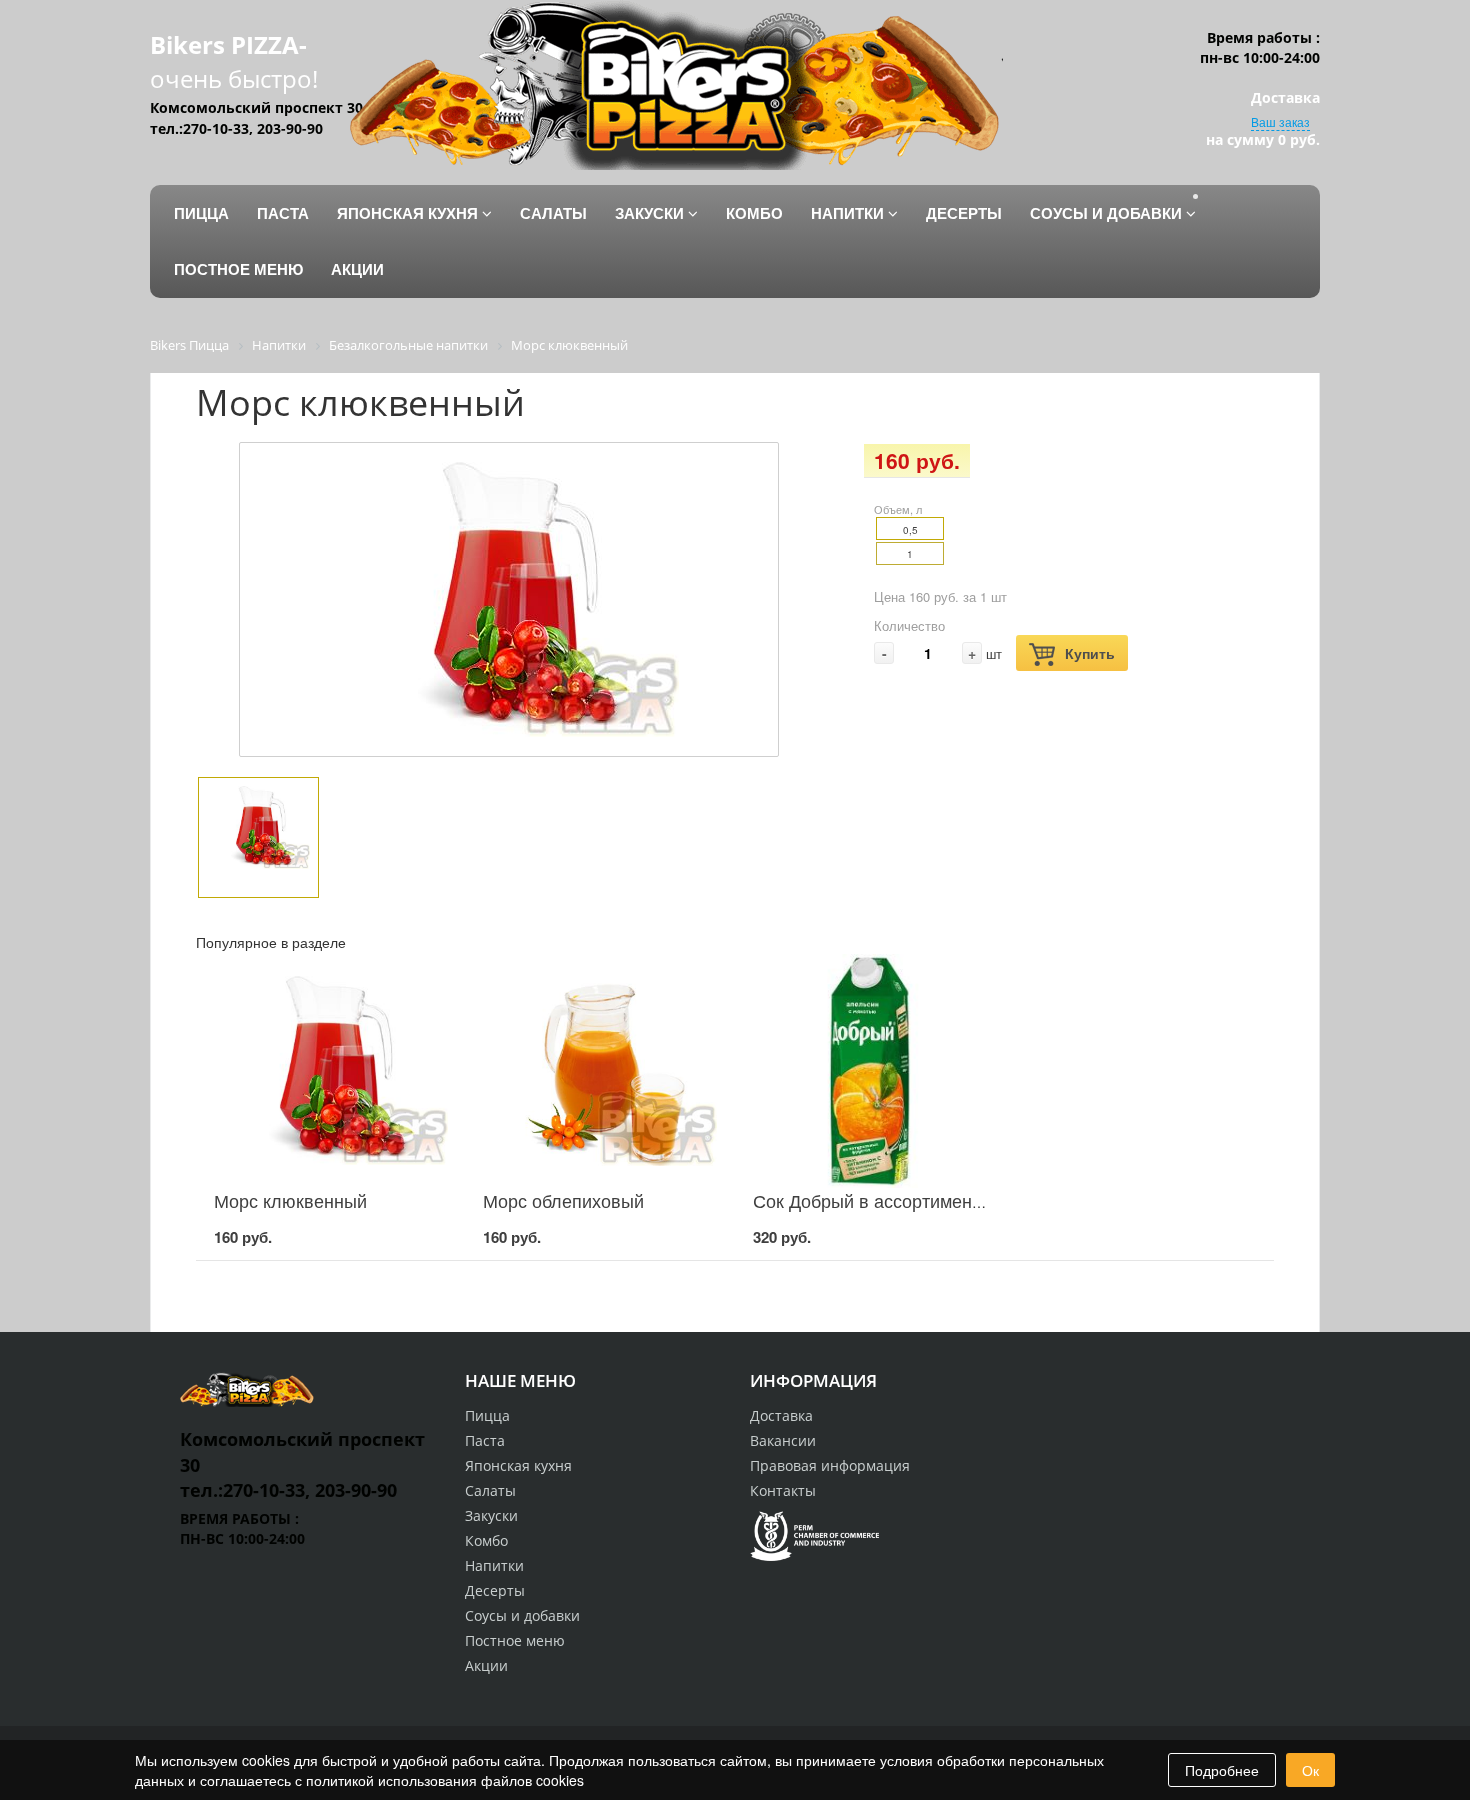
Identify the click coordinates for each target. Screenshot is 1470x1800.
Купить (1090, 653)
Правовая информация (830, 1465)
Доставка (781, 1415)
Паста (485, 1440)
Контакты (783, 1490)
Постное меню (515, 1640)
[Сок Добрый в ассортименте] (870, 1071)
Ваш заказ (1280, 121)
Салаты (490, 1490)
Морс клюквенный (290, 1200)
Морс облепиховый (563, 1200)
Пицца (487, 1415)
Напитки (494, 1565)
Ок (1310, 1770)
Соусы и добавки (522, 1615)
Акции (486, 1665)
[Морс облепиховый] (600, 1071)
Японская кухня (518, 1465)
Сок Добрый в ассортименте (871, 1200)
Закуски (491, 1515)
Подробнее (1222, 1770)
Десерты (495, 1590)
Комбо (486, 1540)
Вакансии (783, 1440)
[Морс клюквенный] (331, 1071)
